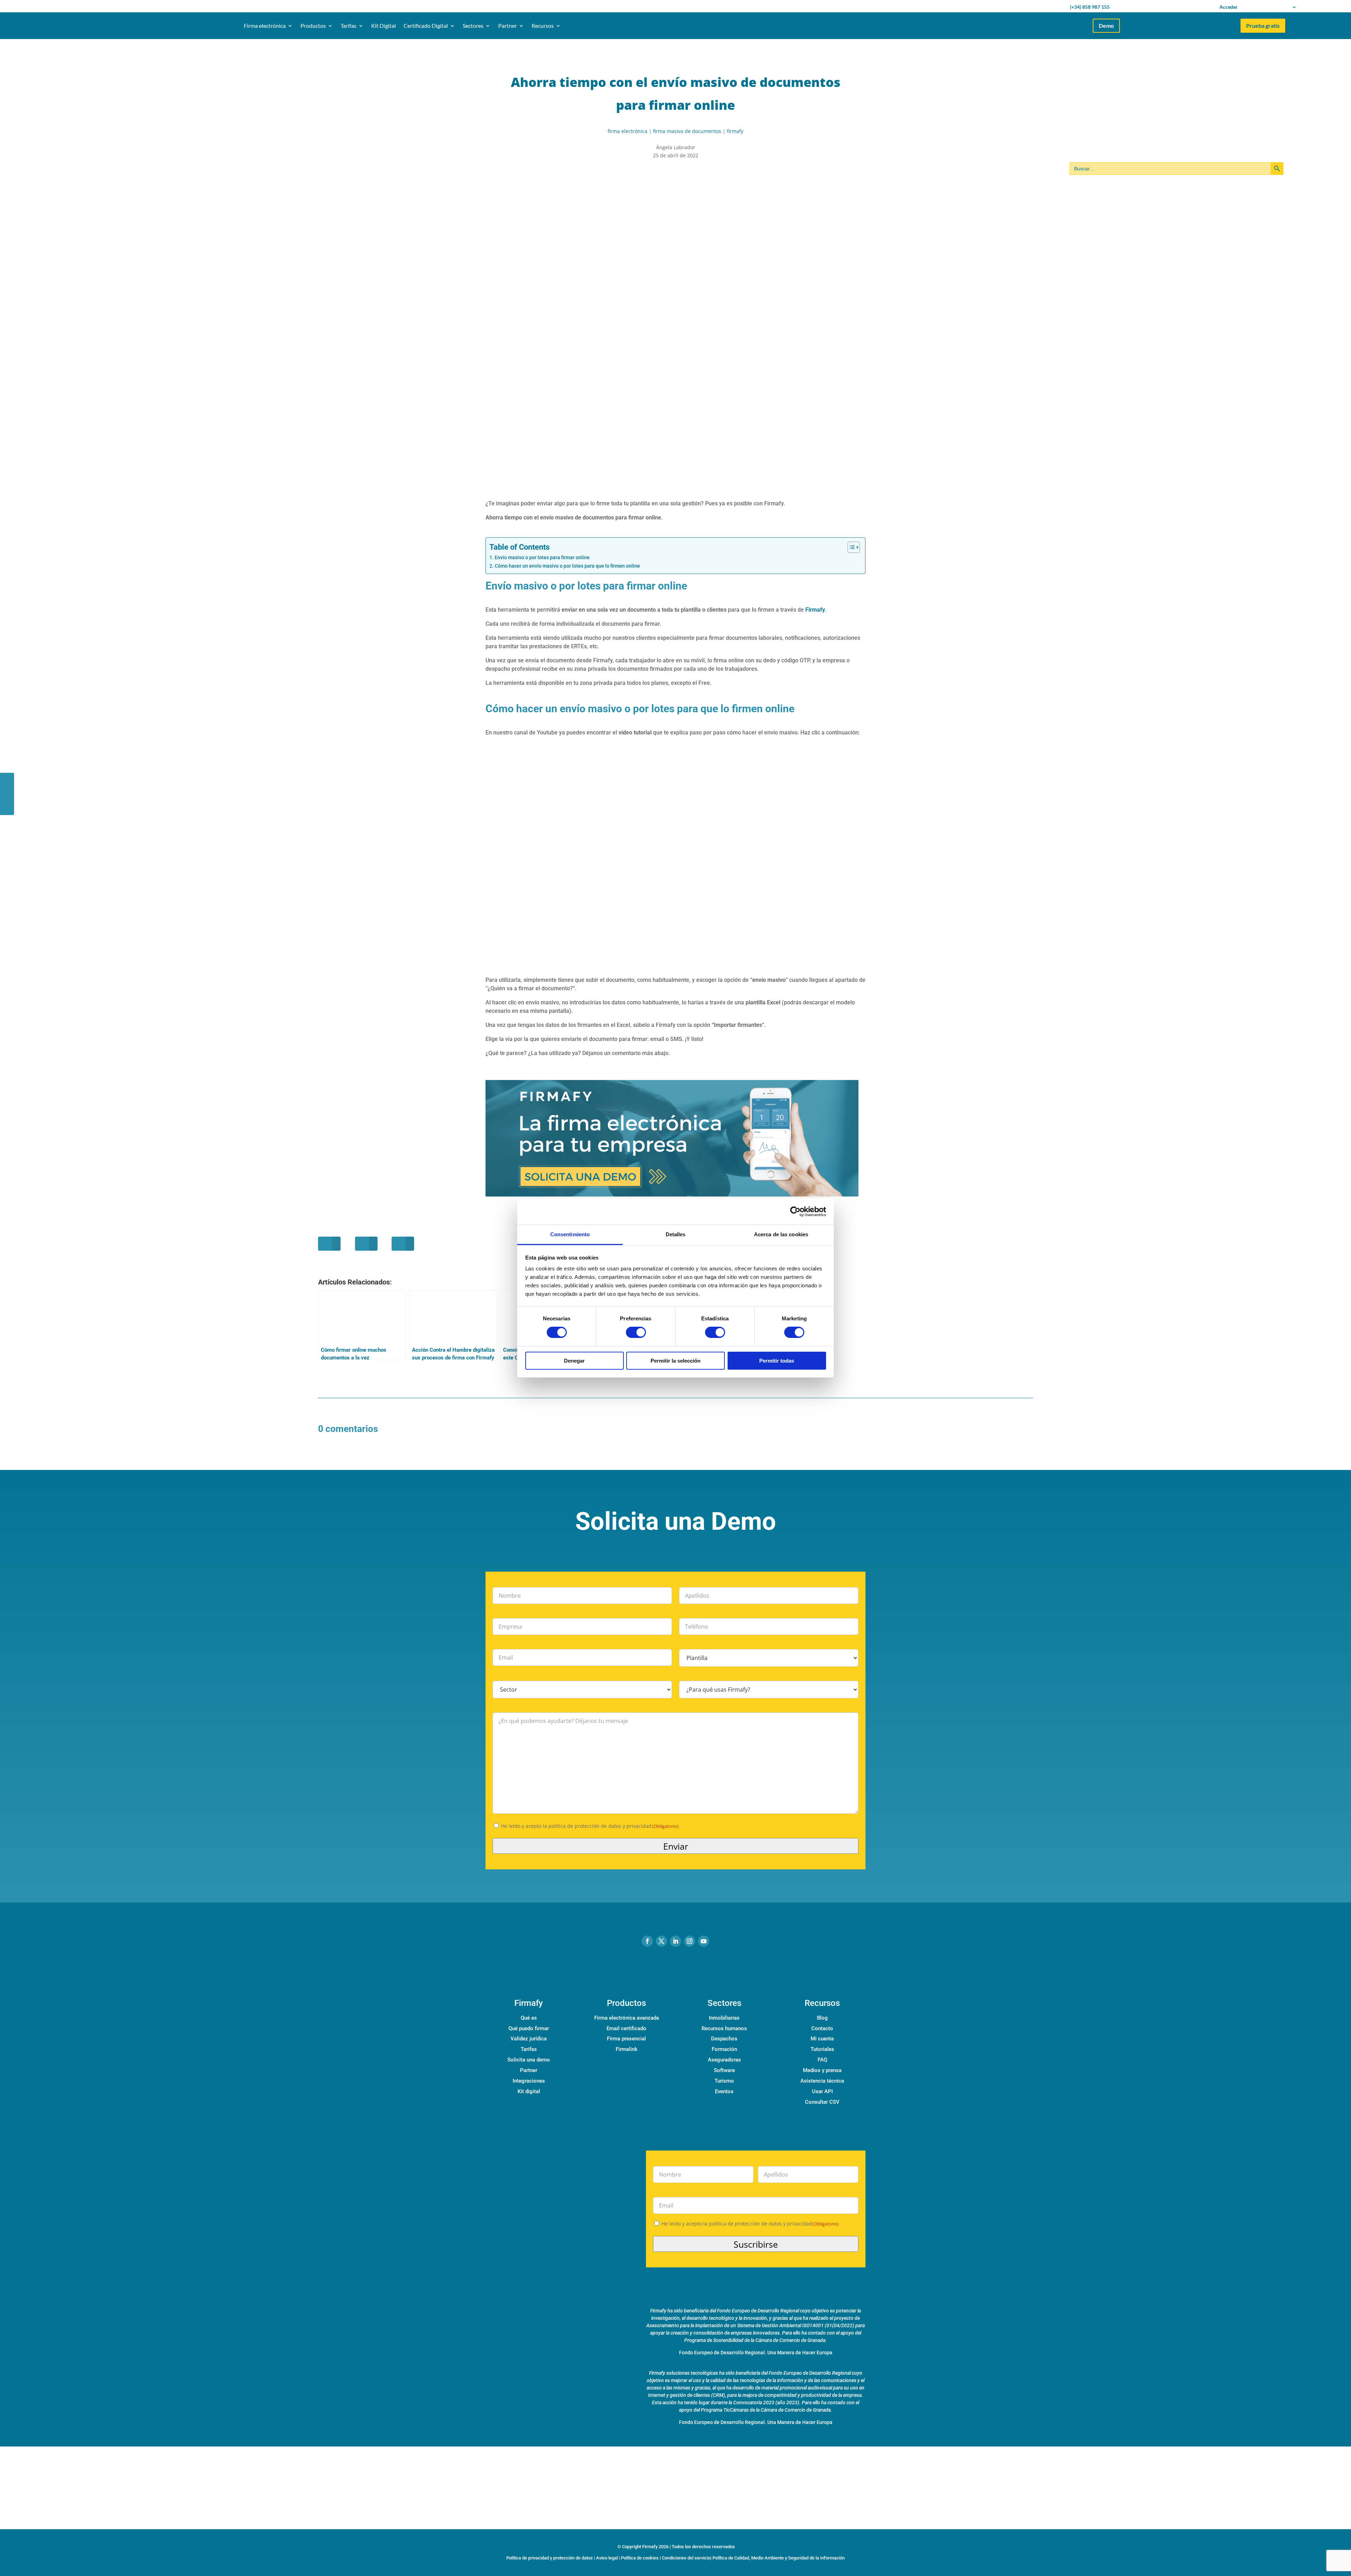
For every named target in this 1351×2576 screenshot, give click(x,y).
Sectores (473, 26)
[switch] (636, 1332)
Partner (508, 26)
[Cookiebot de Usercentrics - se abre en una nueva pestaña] (795, 1211)
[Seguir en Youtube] (704, 1941)
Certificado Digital (426, 26)
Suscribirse (756, 2244)
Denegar (574, 1361)
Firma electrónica (265, 26)
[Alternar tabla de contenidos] (850, 547)
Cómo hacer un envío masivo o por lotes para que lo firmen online (567, 566)
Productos (313, 26)
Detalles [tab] (676, 1234)
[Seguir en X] (661, 1941)
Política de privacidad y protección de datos (550, 2558)
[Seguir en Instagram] (690, 1941)
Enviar (676, 1846)
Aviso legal (607, 2558)
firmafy (735, 131)
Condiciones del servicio (686, 2558)
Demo (1106, 26)
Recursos (543, 26)
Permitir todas (777, 1361)
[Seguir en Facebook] (647, 1941)
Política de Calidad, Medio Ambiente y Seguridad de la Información (779, 2558)
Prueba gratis (1263, 26)
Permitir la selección (675, 1361)
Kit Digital (383, 26)
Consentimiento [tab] (570, 1234)
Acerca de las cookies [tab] (781, 1234)
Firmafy (815, 610)
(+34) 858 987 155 (1090, 7)
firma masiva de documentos (687, 131)
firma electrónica (627, 131)
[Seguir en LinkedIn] (675, 1941)
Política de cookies (640, 2558)
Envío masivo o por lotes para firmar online (542, 558)
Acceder (1229, 7)
